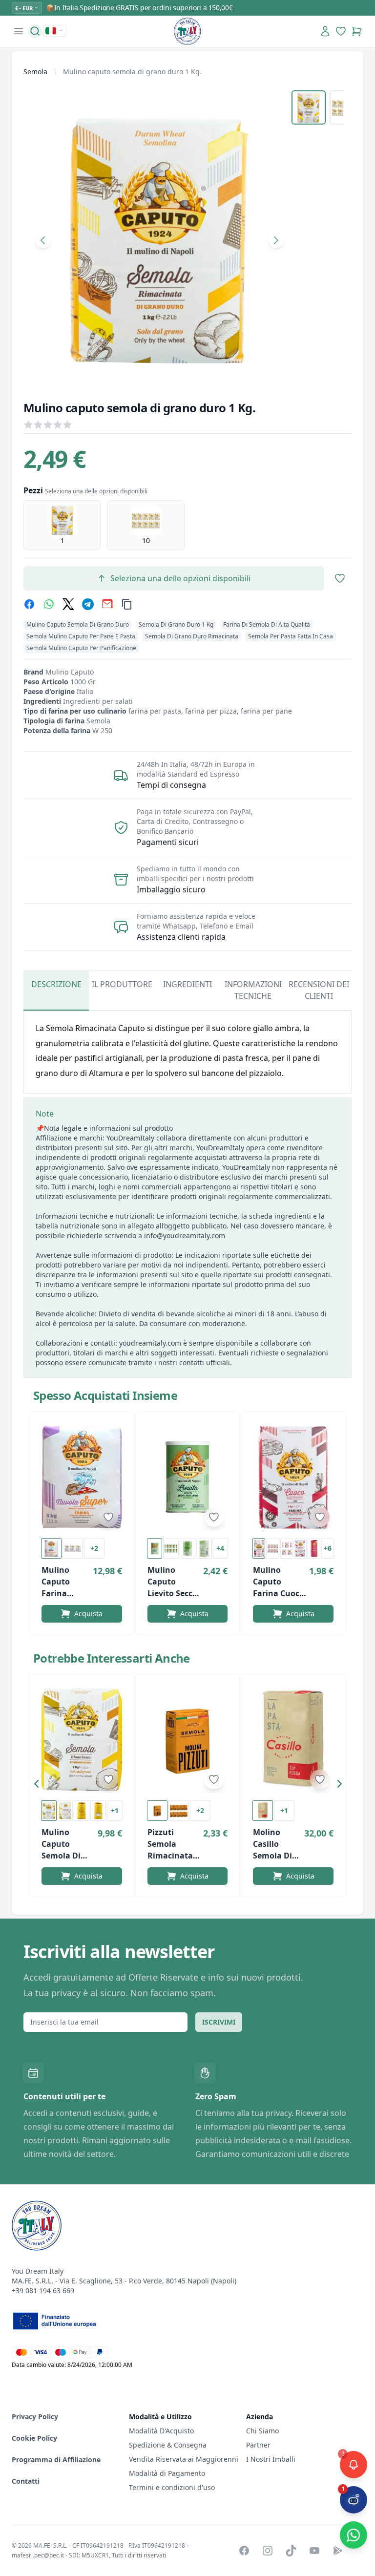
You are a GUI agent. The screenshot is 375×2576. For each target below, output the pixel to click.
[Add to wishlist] (108, 1517)
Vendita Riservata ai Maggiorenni (184, 2459)
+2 (94, 1548)
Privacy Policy (35, 2417)
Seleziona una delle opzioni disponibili (180, 578)
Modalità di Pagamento (167, 2473)
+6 (328, 1548)
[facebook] (29, 604)
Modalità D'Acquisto (161, 2431)
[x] (68, 604)
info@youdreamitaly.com (185, 1235)
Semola (35, 72)
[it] (55, 31)
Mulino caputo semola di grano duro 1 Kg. (132, 72)
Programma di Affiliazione (56, 2460)
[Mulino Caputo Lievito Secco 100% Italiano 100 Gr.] (188, 1477)
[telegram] (88, 604)
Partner (258, 2445)
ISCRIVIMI (219, 2022)
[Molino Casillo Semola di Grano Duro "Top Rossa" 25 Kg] (293, 1740)
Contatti (26, 2481)
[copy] (127, 604)
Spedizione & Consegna (168, 2445)
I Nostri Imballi (271, 2459)
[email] (107, 604)
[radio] (62, 525)
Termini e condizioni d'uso (172, 2487)
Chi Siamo (262, 2431)
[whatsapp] (49, 604)
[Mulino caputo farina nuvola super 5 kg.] (82, 1477)
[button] (39, 1786)
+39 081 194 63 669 (43, 2291)
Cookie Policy (34, 2438)
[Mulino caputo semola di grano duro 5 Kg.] (82, 1740)
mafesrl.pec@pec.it (38, 2555)
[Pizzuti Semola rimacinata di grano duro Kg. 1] (188, 1740)
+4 (220, 1548)
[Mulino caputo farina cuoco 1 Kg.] (293, 1477)
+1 (115, 1810)
